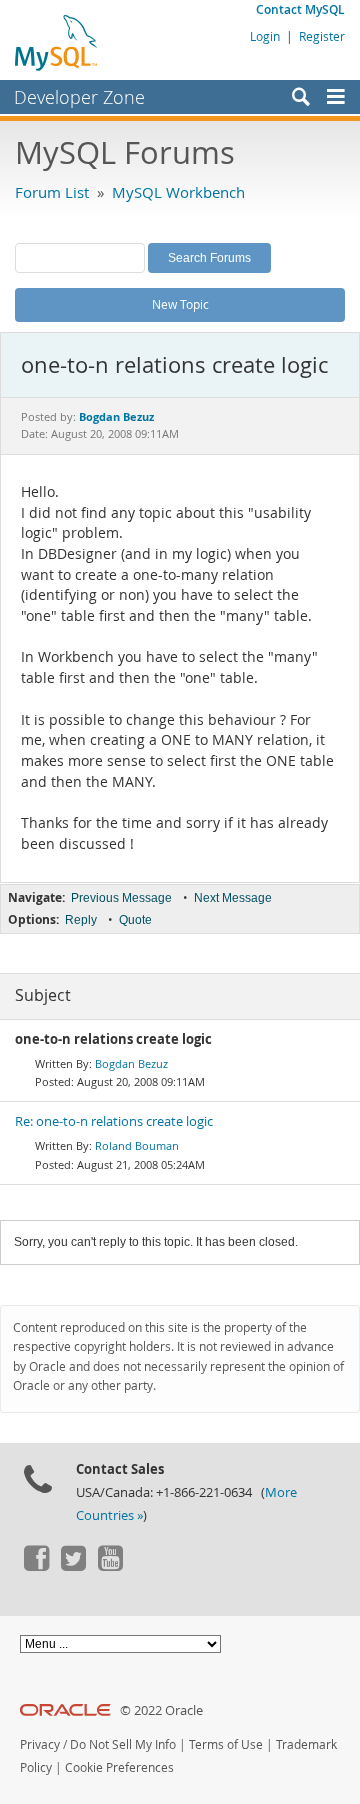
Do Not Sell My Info (123, 1744)
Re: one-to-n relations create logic (114, 1121)
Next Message (233, 898)
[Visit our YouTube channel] (110, 1566)
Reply (81, 920)
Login (265, 36)
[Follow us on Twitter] (73, 1566)
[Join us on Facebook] (36, 1566)
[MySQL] (57, 42)
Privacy (40, 1744)
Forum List (52, 192)
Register (322, 36)
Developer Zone (79, 97)
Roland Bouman (137, 1145)
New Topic (180, 304)
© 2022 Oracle (161, 1710)
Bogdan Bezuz (131, 1063)
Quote (135, 920)
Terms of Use (226, 1744)
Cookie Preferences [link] (119, 1767)
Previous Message (121, 898)
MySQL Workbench (178, 192)
